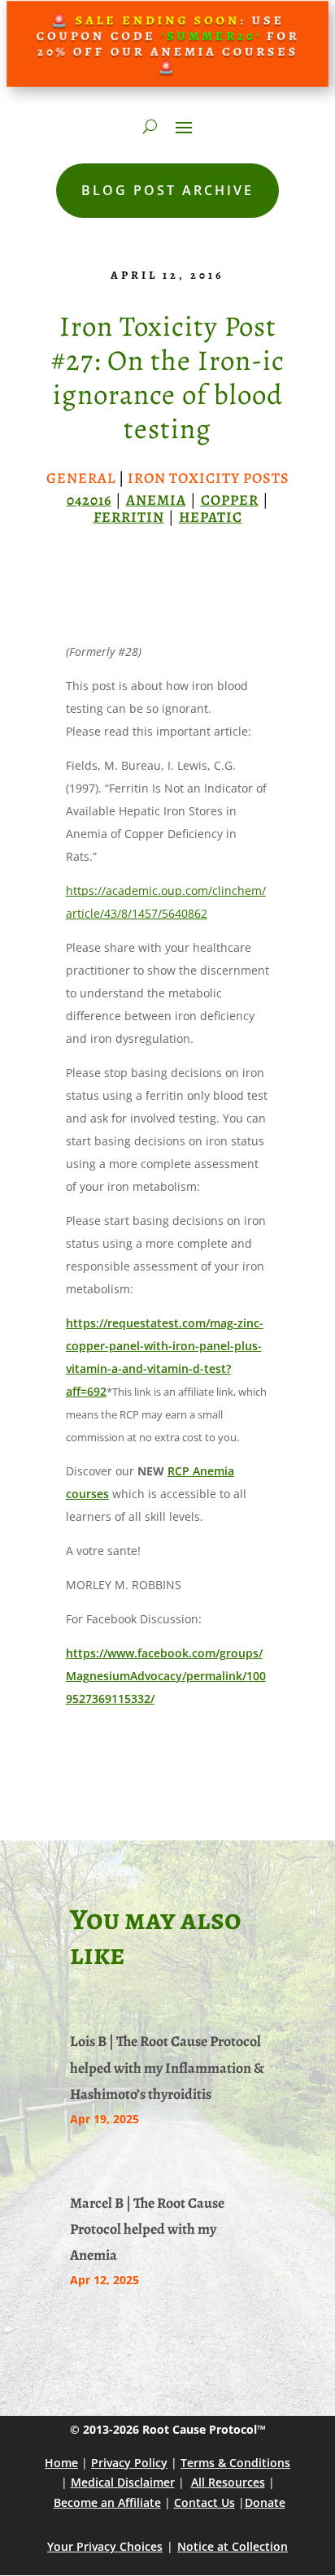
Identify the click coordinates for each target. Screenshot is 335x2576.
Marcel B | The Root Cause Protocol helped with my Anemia (147, 2229)
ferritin (129, 517)
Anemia (156, 500)
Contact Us (204, 2502)
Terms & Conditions (235, 2463)
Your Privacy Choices (105, 2546)
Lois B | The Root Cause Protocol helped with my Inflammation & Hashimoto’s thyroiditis (167, 2068)
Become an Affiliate (107, 2502)
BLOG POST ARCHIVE (167, 190)
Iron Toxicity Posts (209, 478)
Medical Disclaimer (123, 2482)
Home (61, 2463)
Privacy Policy (129, 2463)
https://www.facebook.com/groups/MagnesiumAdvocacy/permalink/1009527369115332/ (166, 1676)
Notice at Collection (233, 2546)
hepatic (211, 517)
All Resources (228, 2482)
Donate (265, 2502)
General (81, 478)
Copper (230, 500)
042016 (89, 500)
